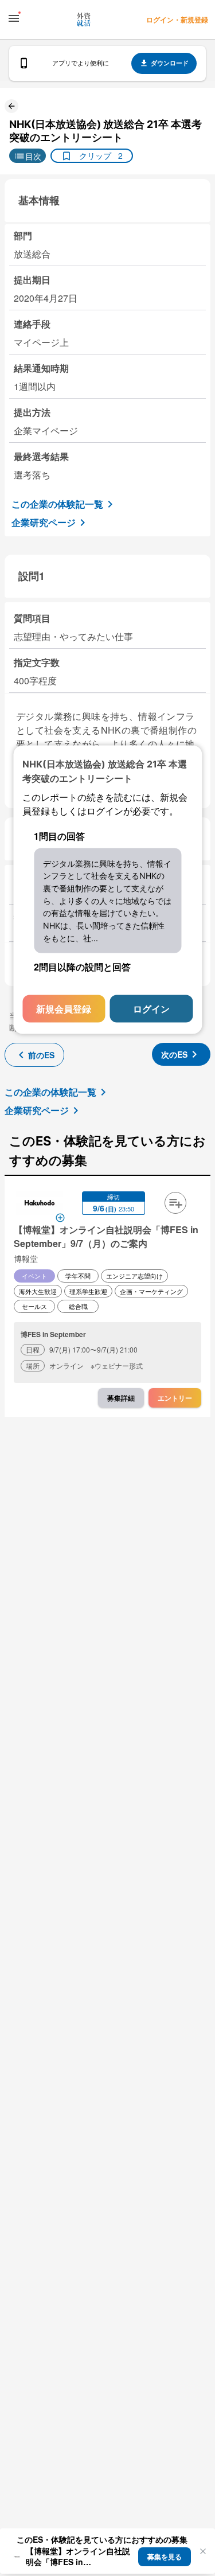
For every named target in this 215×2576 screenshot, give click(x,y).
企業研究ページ (44, 522)
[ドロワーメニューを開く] (14, 18)
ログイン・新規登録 (177, 20)
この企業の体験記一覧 (57, 504)
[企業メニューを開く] (40, 1204)
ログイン (151, 1009)
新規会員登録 (64, 1009)
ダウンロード (170, 63)
